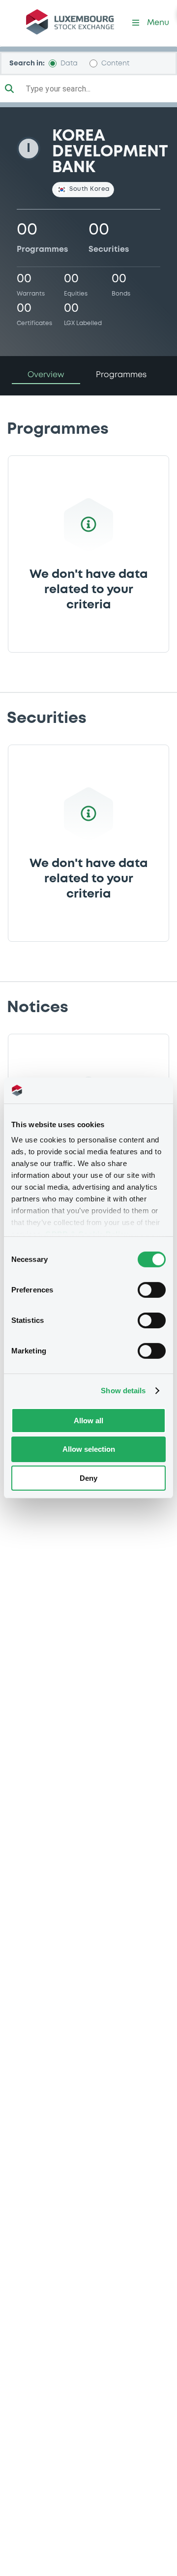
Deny (88, 1478)
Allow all (88, 1420)
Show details (123, 1391)
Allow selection (89, 1449)
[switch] (152, 1289)
